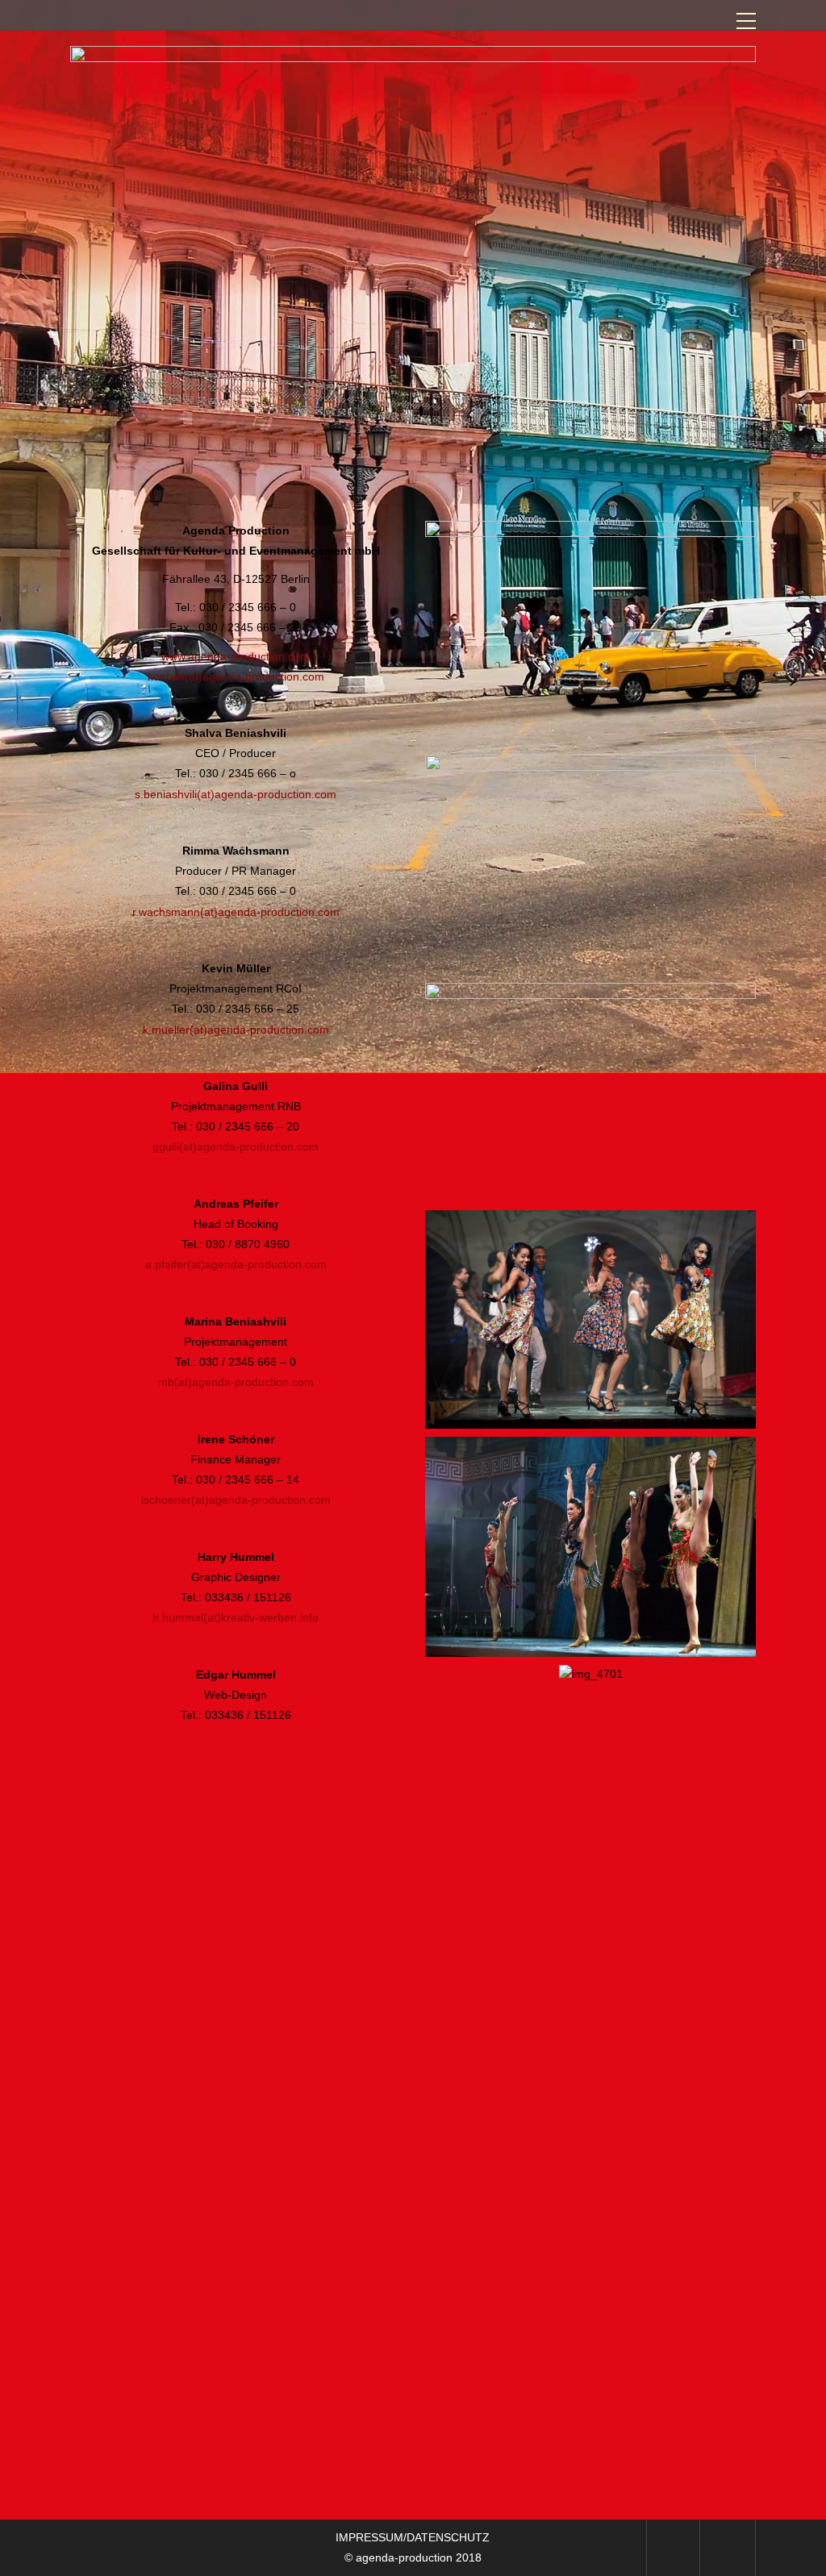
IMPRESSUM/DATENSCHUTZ (413, 2537)
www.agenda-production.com (236, 656)
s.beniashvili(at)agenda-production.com (236, 794)
